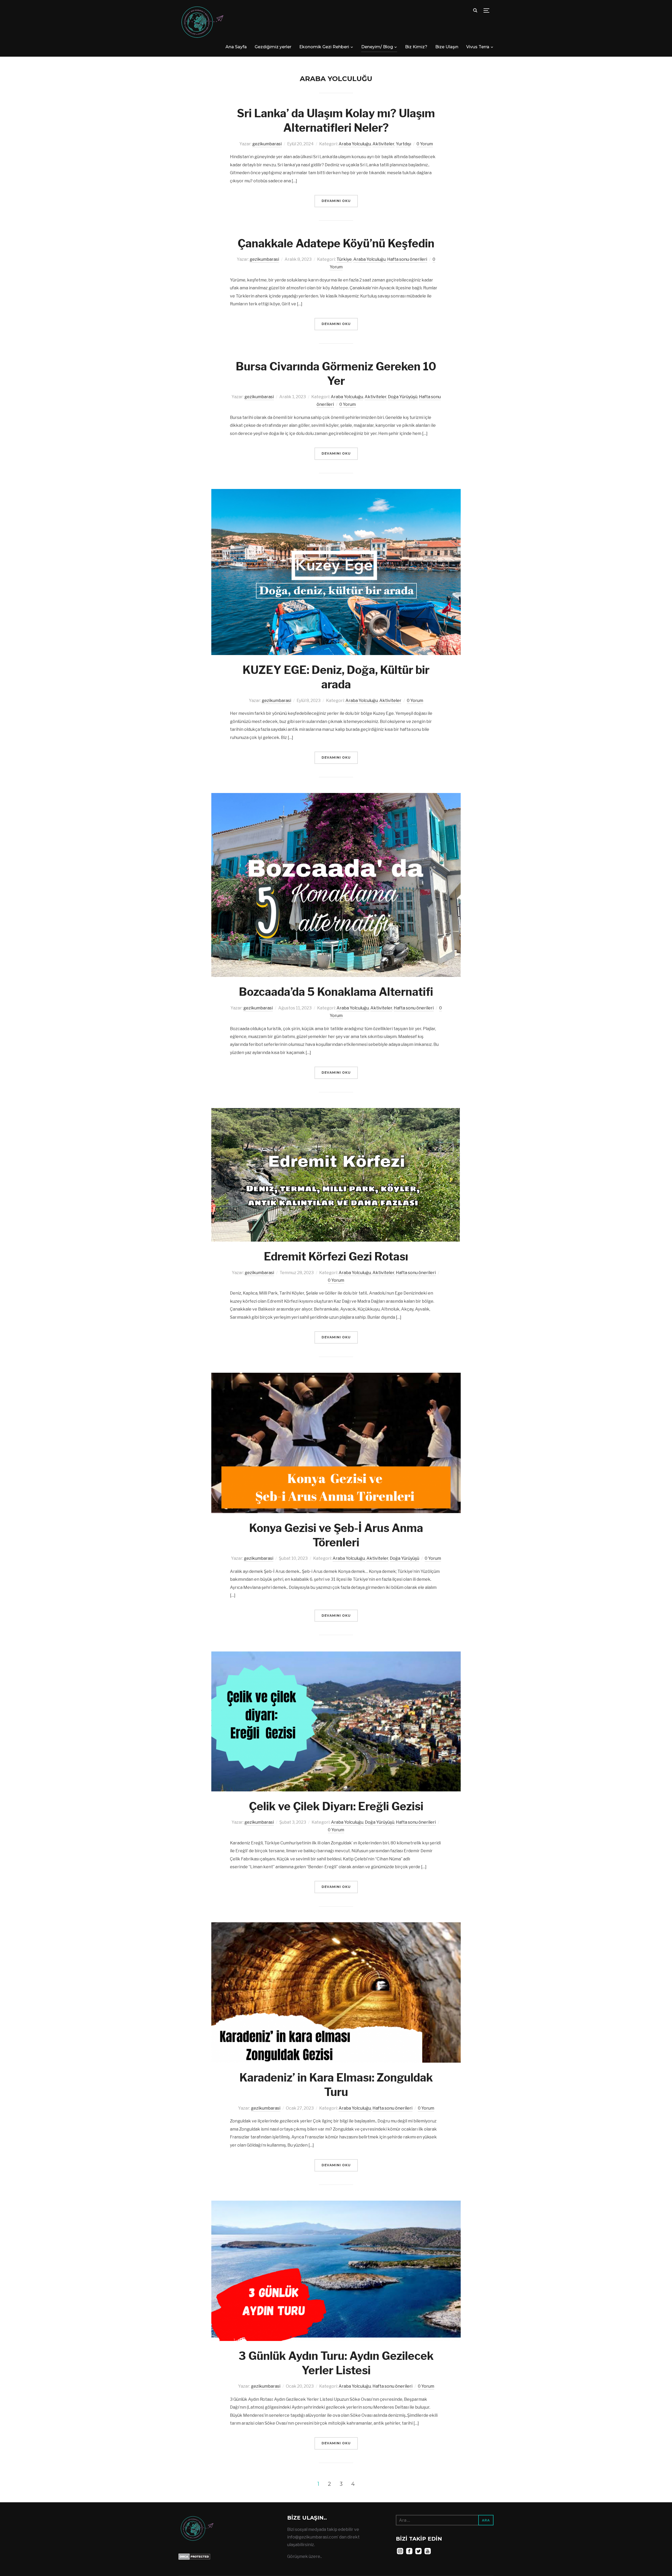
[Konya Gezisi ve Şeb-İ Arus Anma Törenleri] (336, 1376)
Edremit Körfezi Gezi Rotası (336, 1256)
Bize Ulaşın (447, 47)
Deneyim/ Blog (377, 47)
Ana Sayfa (236, 47)
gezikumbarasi (267, 144)
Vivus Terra (478, 47)
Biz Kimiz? (416, 47)
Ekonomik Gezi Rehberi (324, 47)
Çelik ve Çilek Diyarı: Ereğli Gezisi (336, 1806)
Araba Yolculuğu (355, 144)
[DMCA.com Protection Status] (194, 2557)
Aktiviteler (383, 144)
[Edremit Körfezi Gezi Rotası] (336, 1112)
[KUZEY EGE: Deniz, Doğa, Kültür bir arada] (336, 493)
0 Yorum (425, 144)
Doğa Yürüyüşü (403, 397)
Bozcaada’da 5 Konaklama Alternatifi (336, 992)
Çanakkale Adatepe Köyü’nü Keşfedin (336, 243)
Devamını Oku (336, 201)
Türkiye (344, 259)
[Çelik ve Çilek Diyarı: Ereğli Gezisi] (336, 1654)
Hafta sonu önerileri (407, 259)
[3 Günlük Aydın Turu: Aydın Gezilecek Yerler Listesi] (336, 2204)
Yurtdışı (403, 144)
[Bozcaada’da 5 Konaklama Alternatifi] (336, 797)
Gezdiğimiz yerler (273, 47)
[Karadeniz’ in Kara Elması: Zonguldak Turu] (336, 1926)
